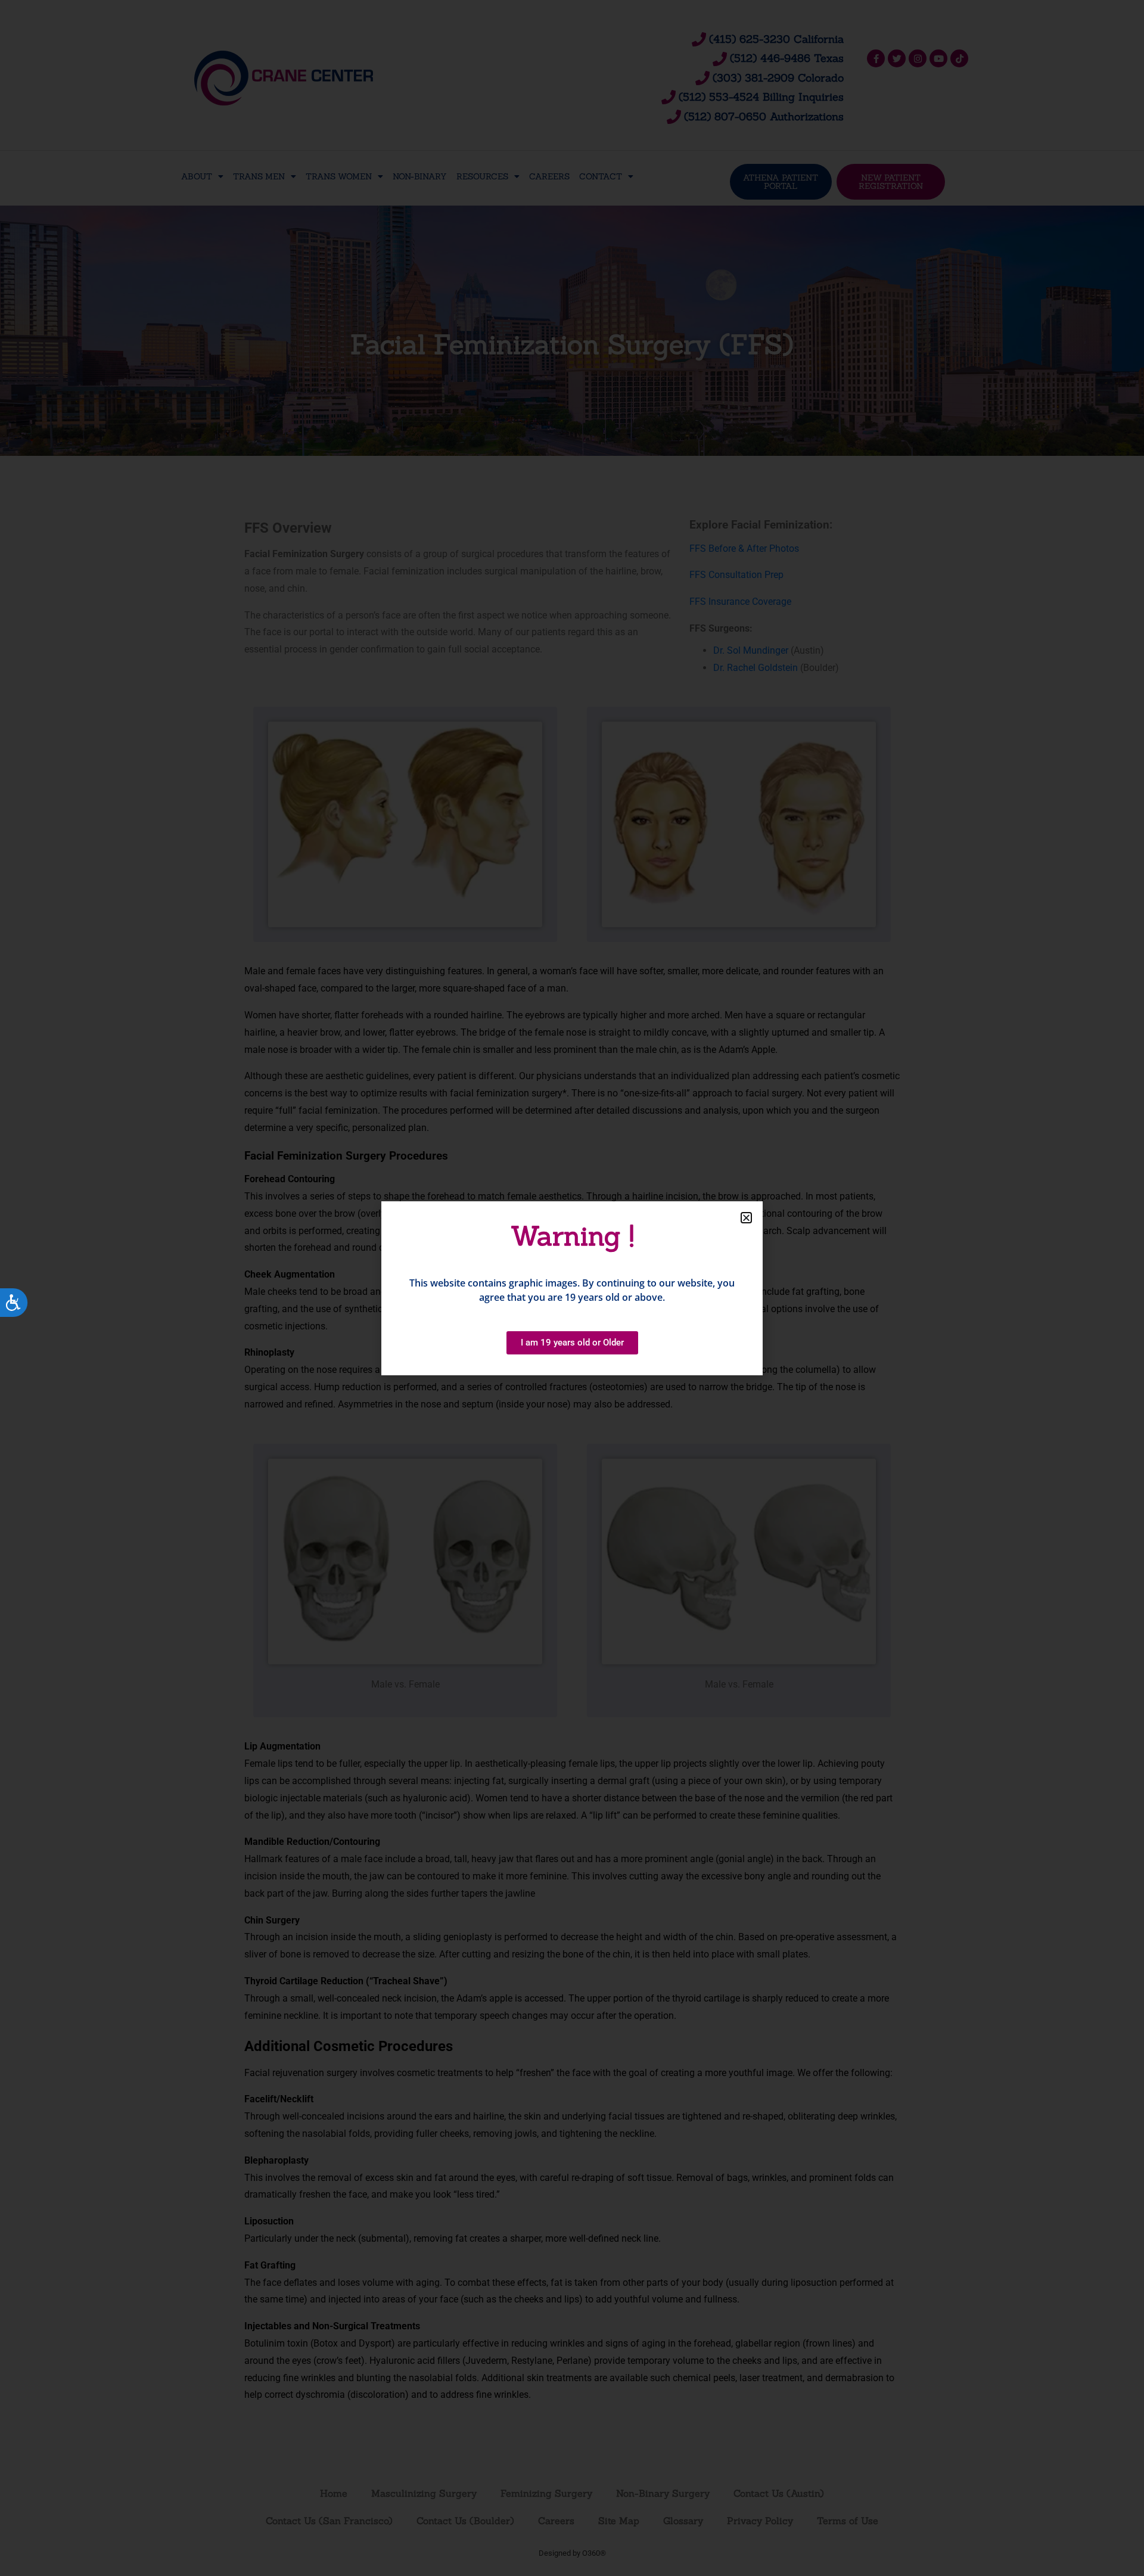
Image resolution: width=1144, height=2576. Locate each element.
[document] (572, 1288)
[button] (746, 1218)
